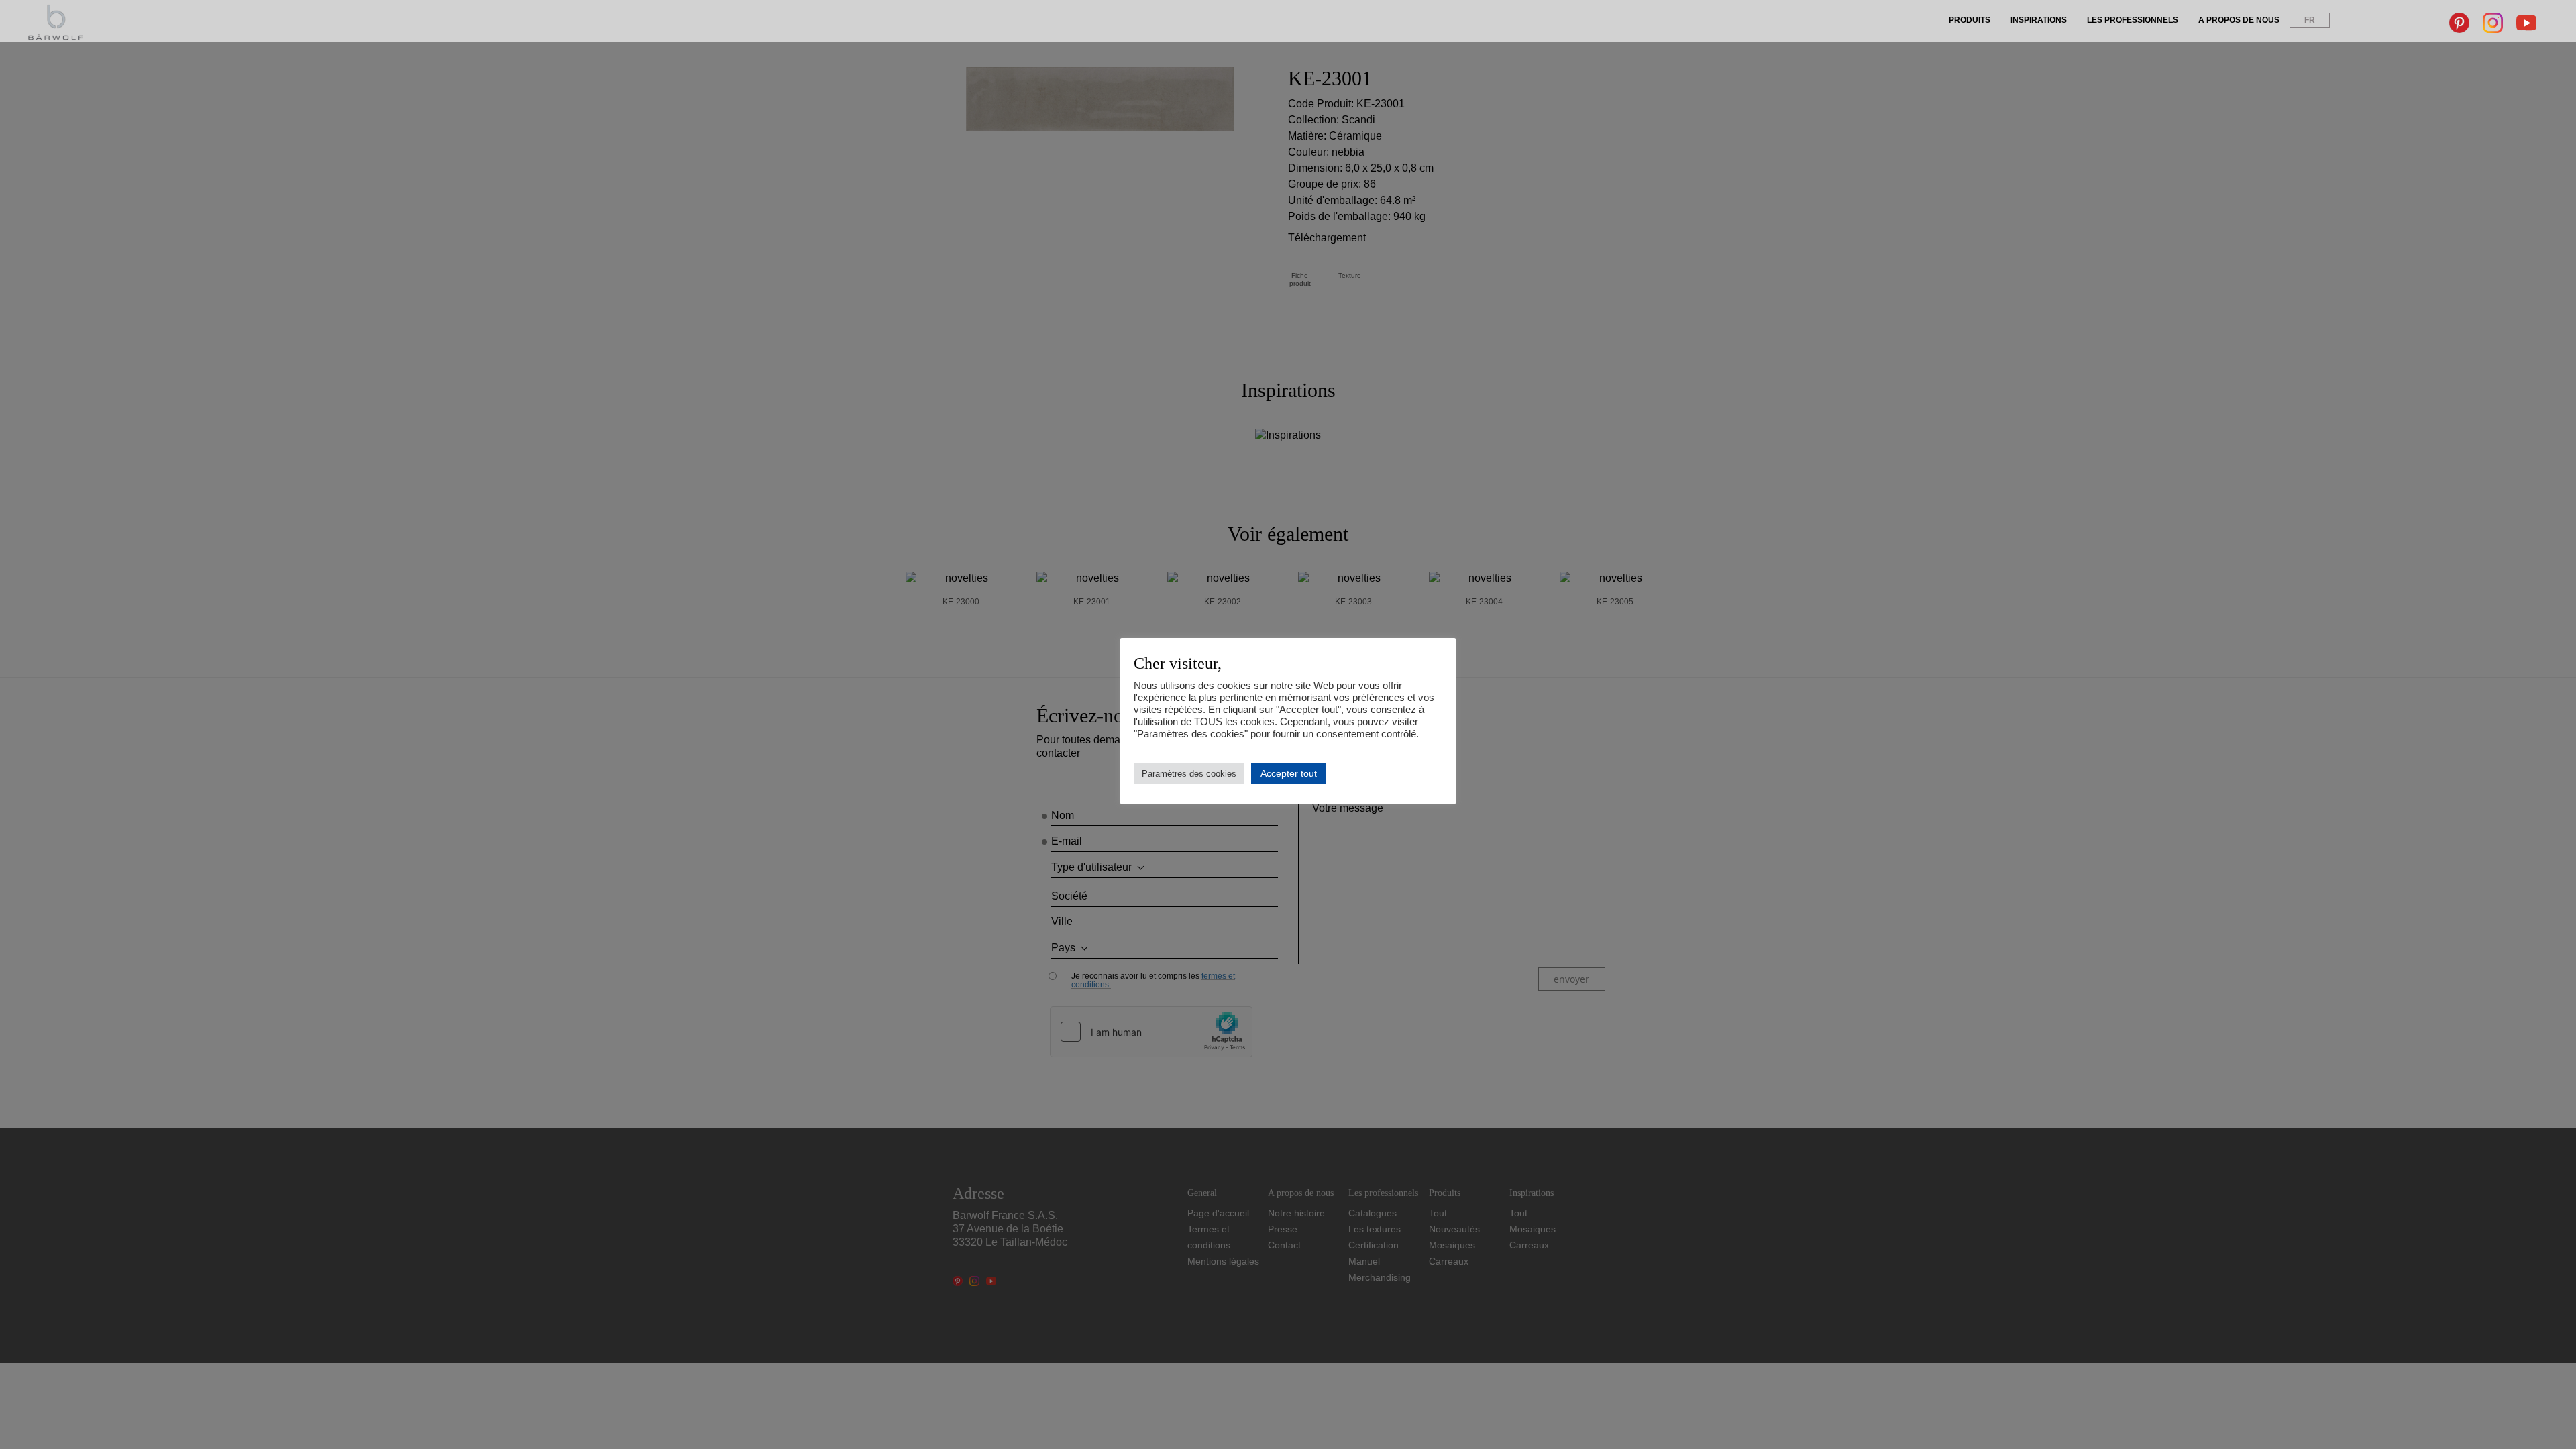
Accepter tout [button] (1289, 773)
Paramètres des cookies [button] (1189, 774)
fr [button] (2310, 20)
